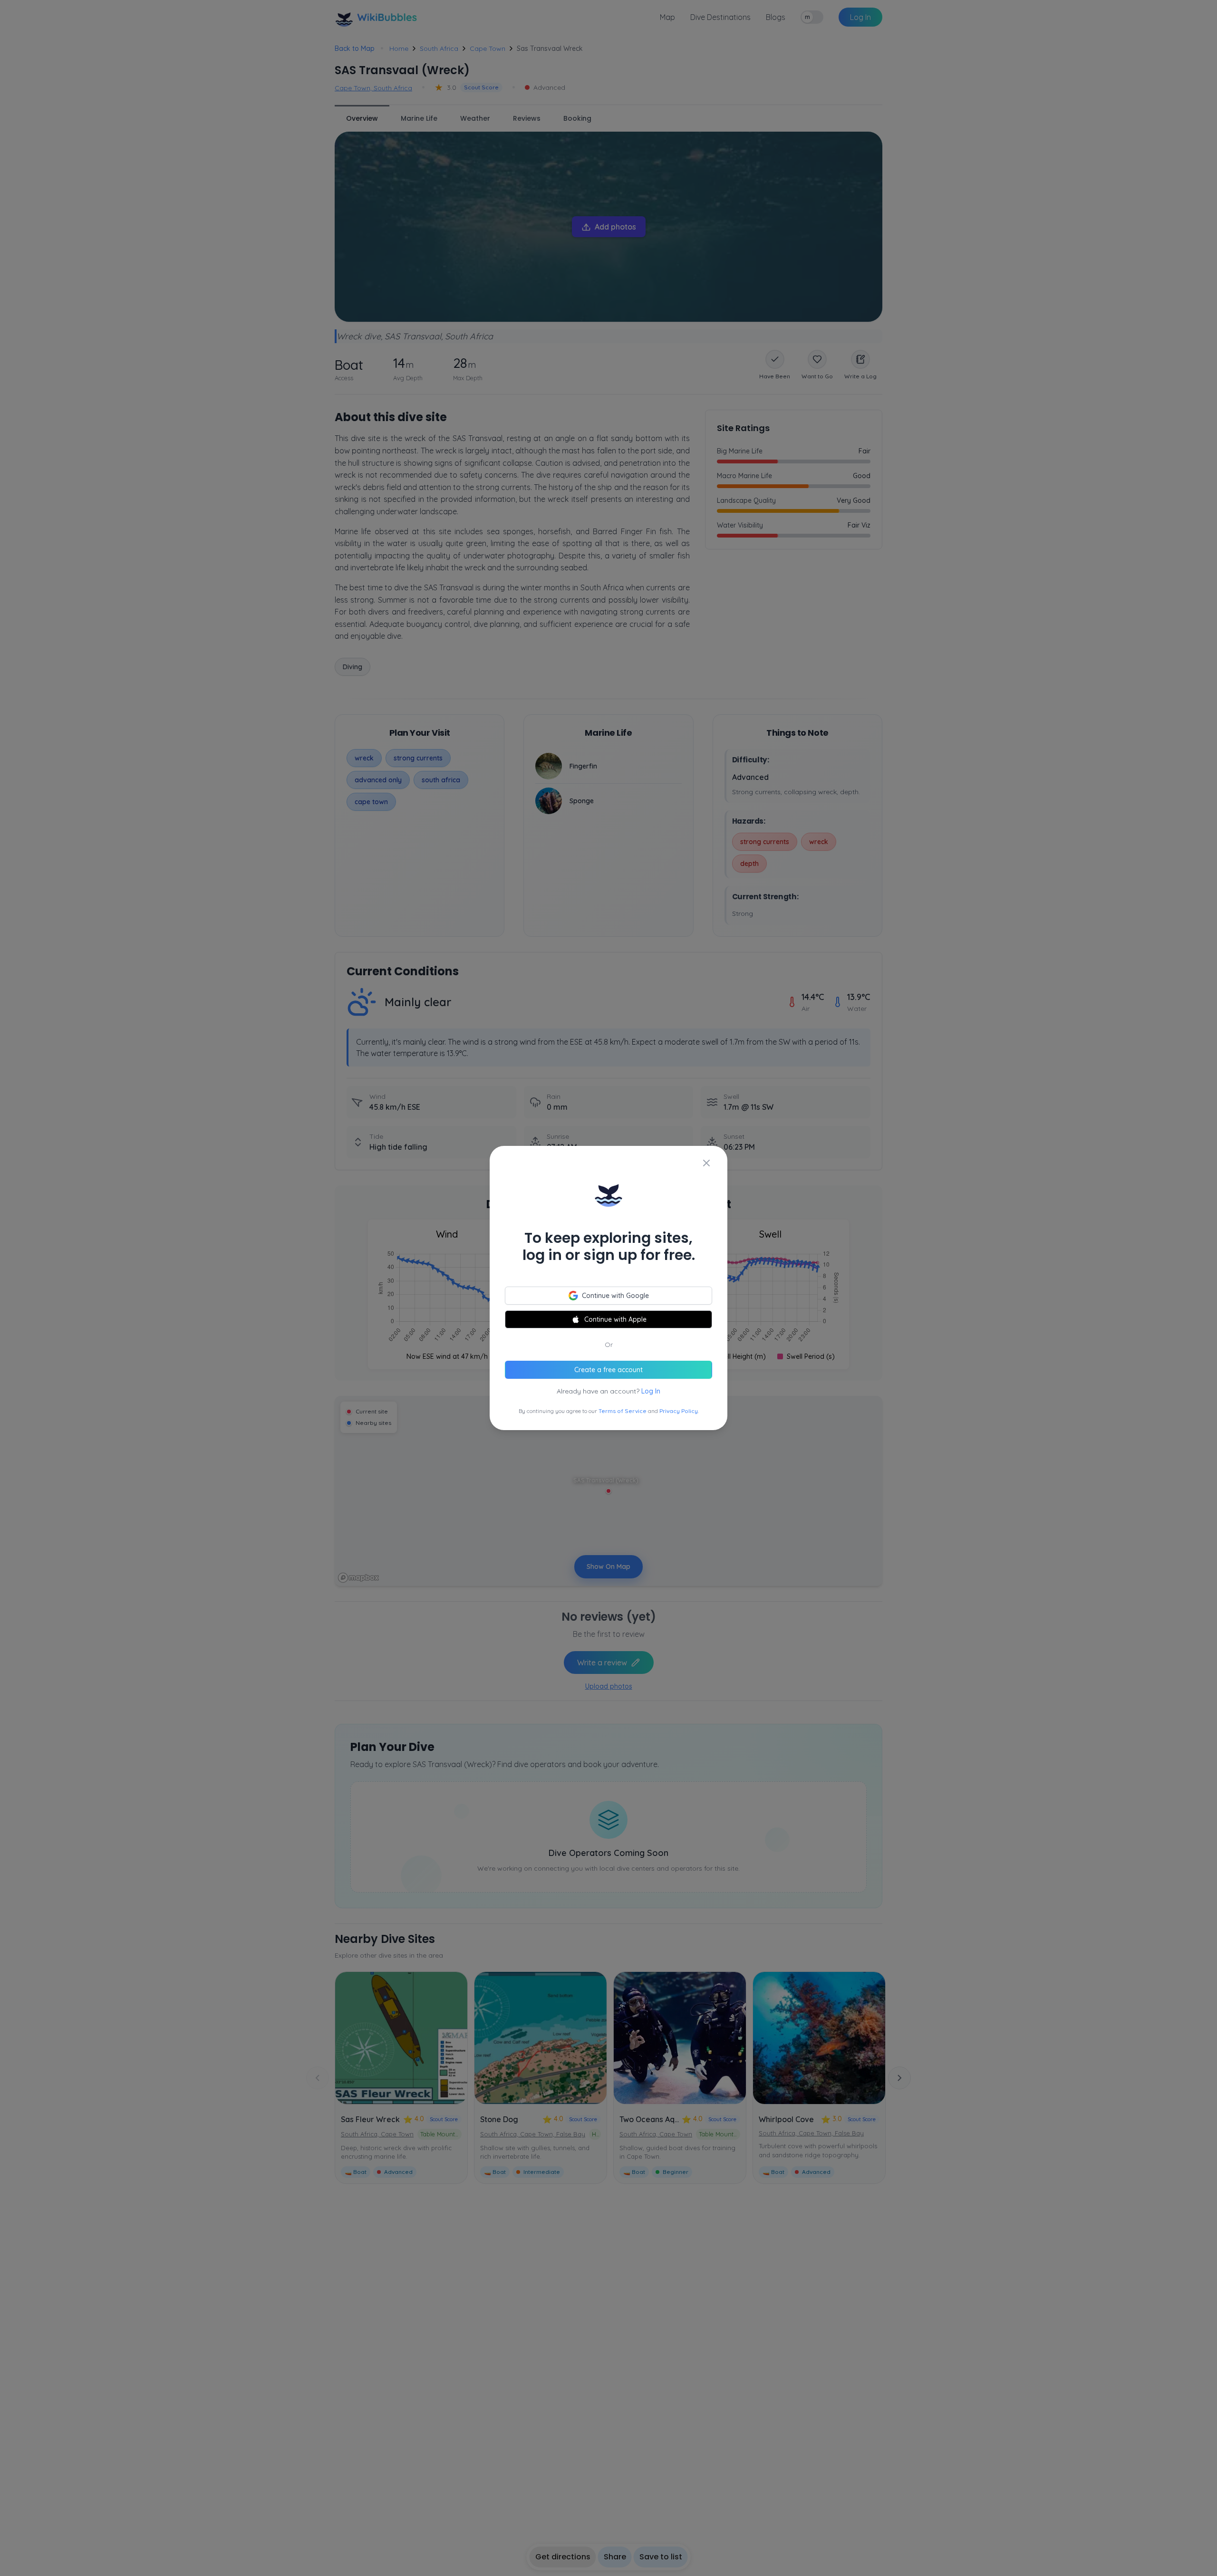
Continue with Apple (615, 1319)
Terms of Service (623, 1411)
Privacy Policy (679, 1411)
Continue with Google (615, 1296)
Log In (651, 1391)
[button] (608, 1288)
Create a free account (608, 1370)
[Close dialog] (706, 1163)
